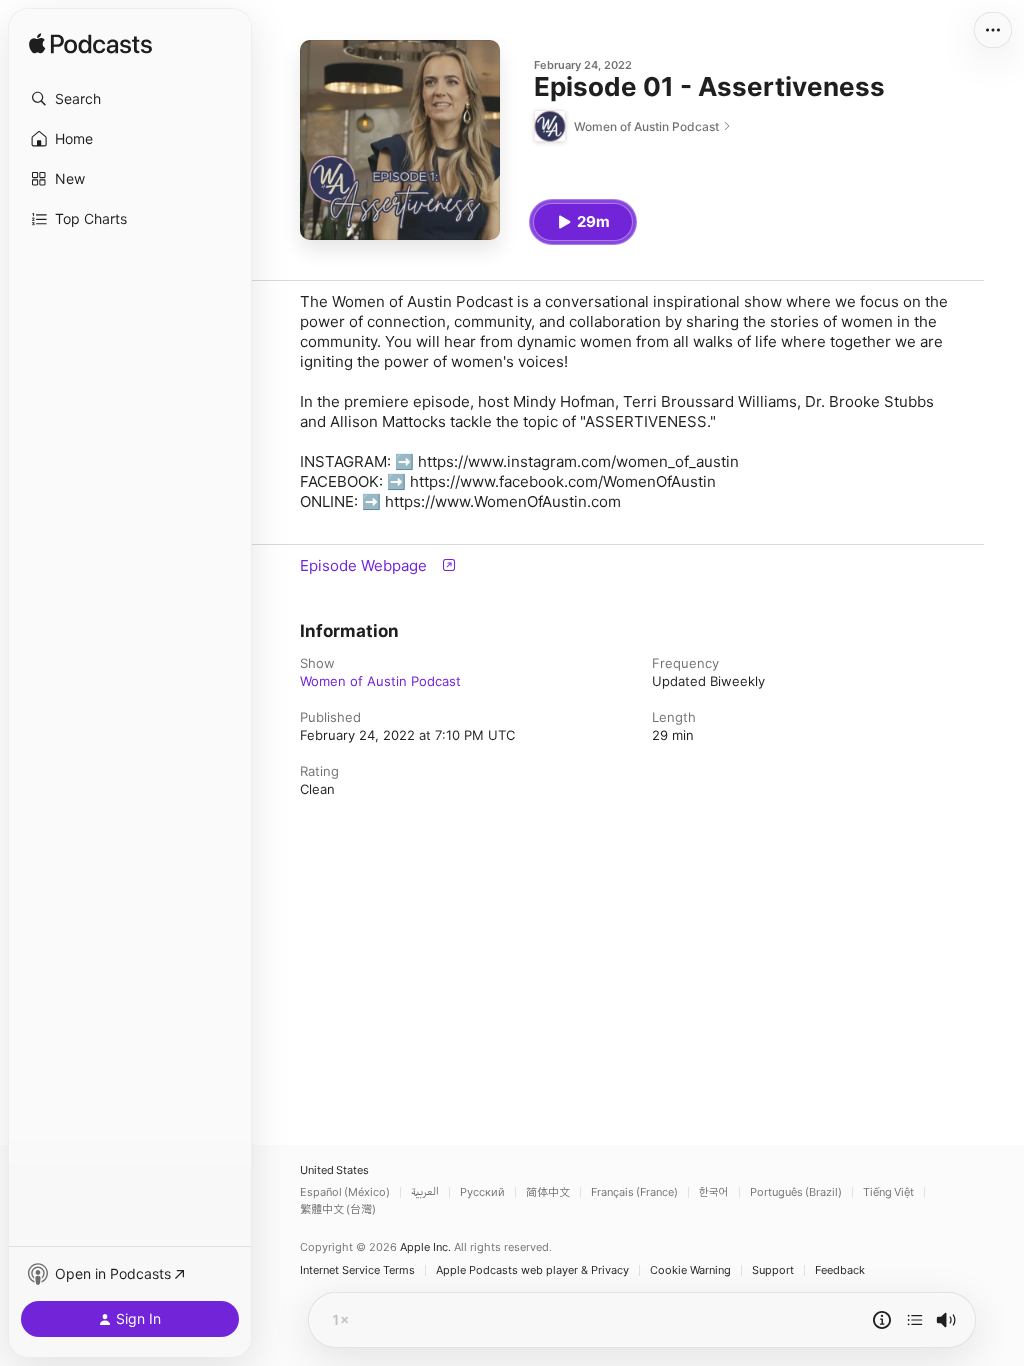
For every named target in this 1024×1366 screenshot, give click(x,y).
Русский (482, 1192)
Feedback (840, 1270)
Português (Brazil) (796, 1192)
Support (773, 1270)
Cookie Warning (690, 1270)
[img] (90, 45)
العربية (425, 1192)
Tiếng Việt (888, 1192)
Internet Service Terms (357, 1270)
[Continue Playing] (915, 1320)
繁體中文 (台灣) (338, 1209)
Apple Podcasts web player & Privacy (532, 1270)
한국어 (714, 1192)
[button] (130, 99)
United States (334, 1170)
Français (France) (634, 1192)
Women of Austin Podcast (380, 681)
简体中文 (548, 1192)
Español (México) (345, 1192)
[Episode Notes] (882, 1320)
